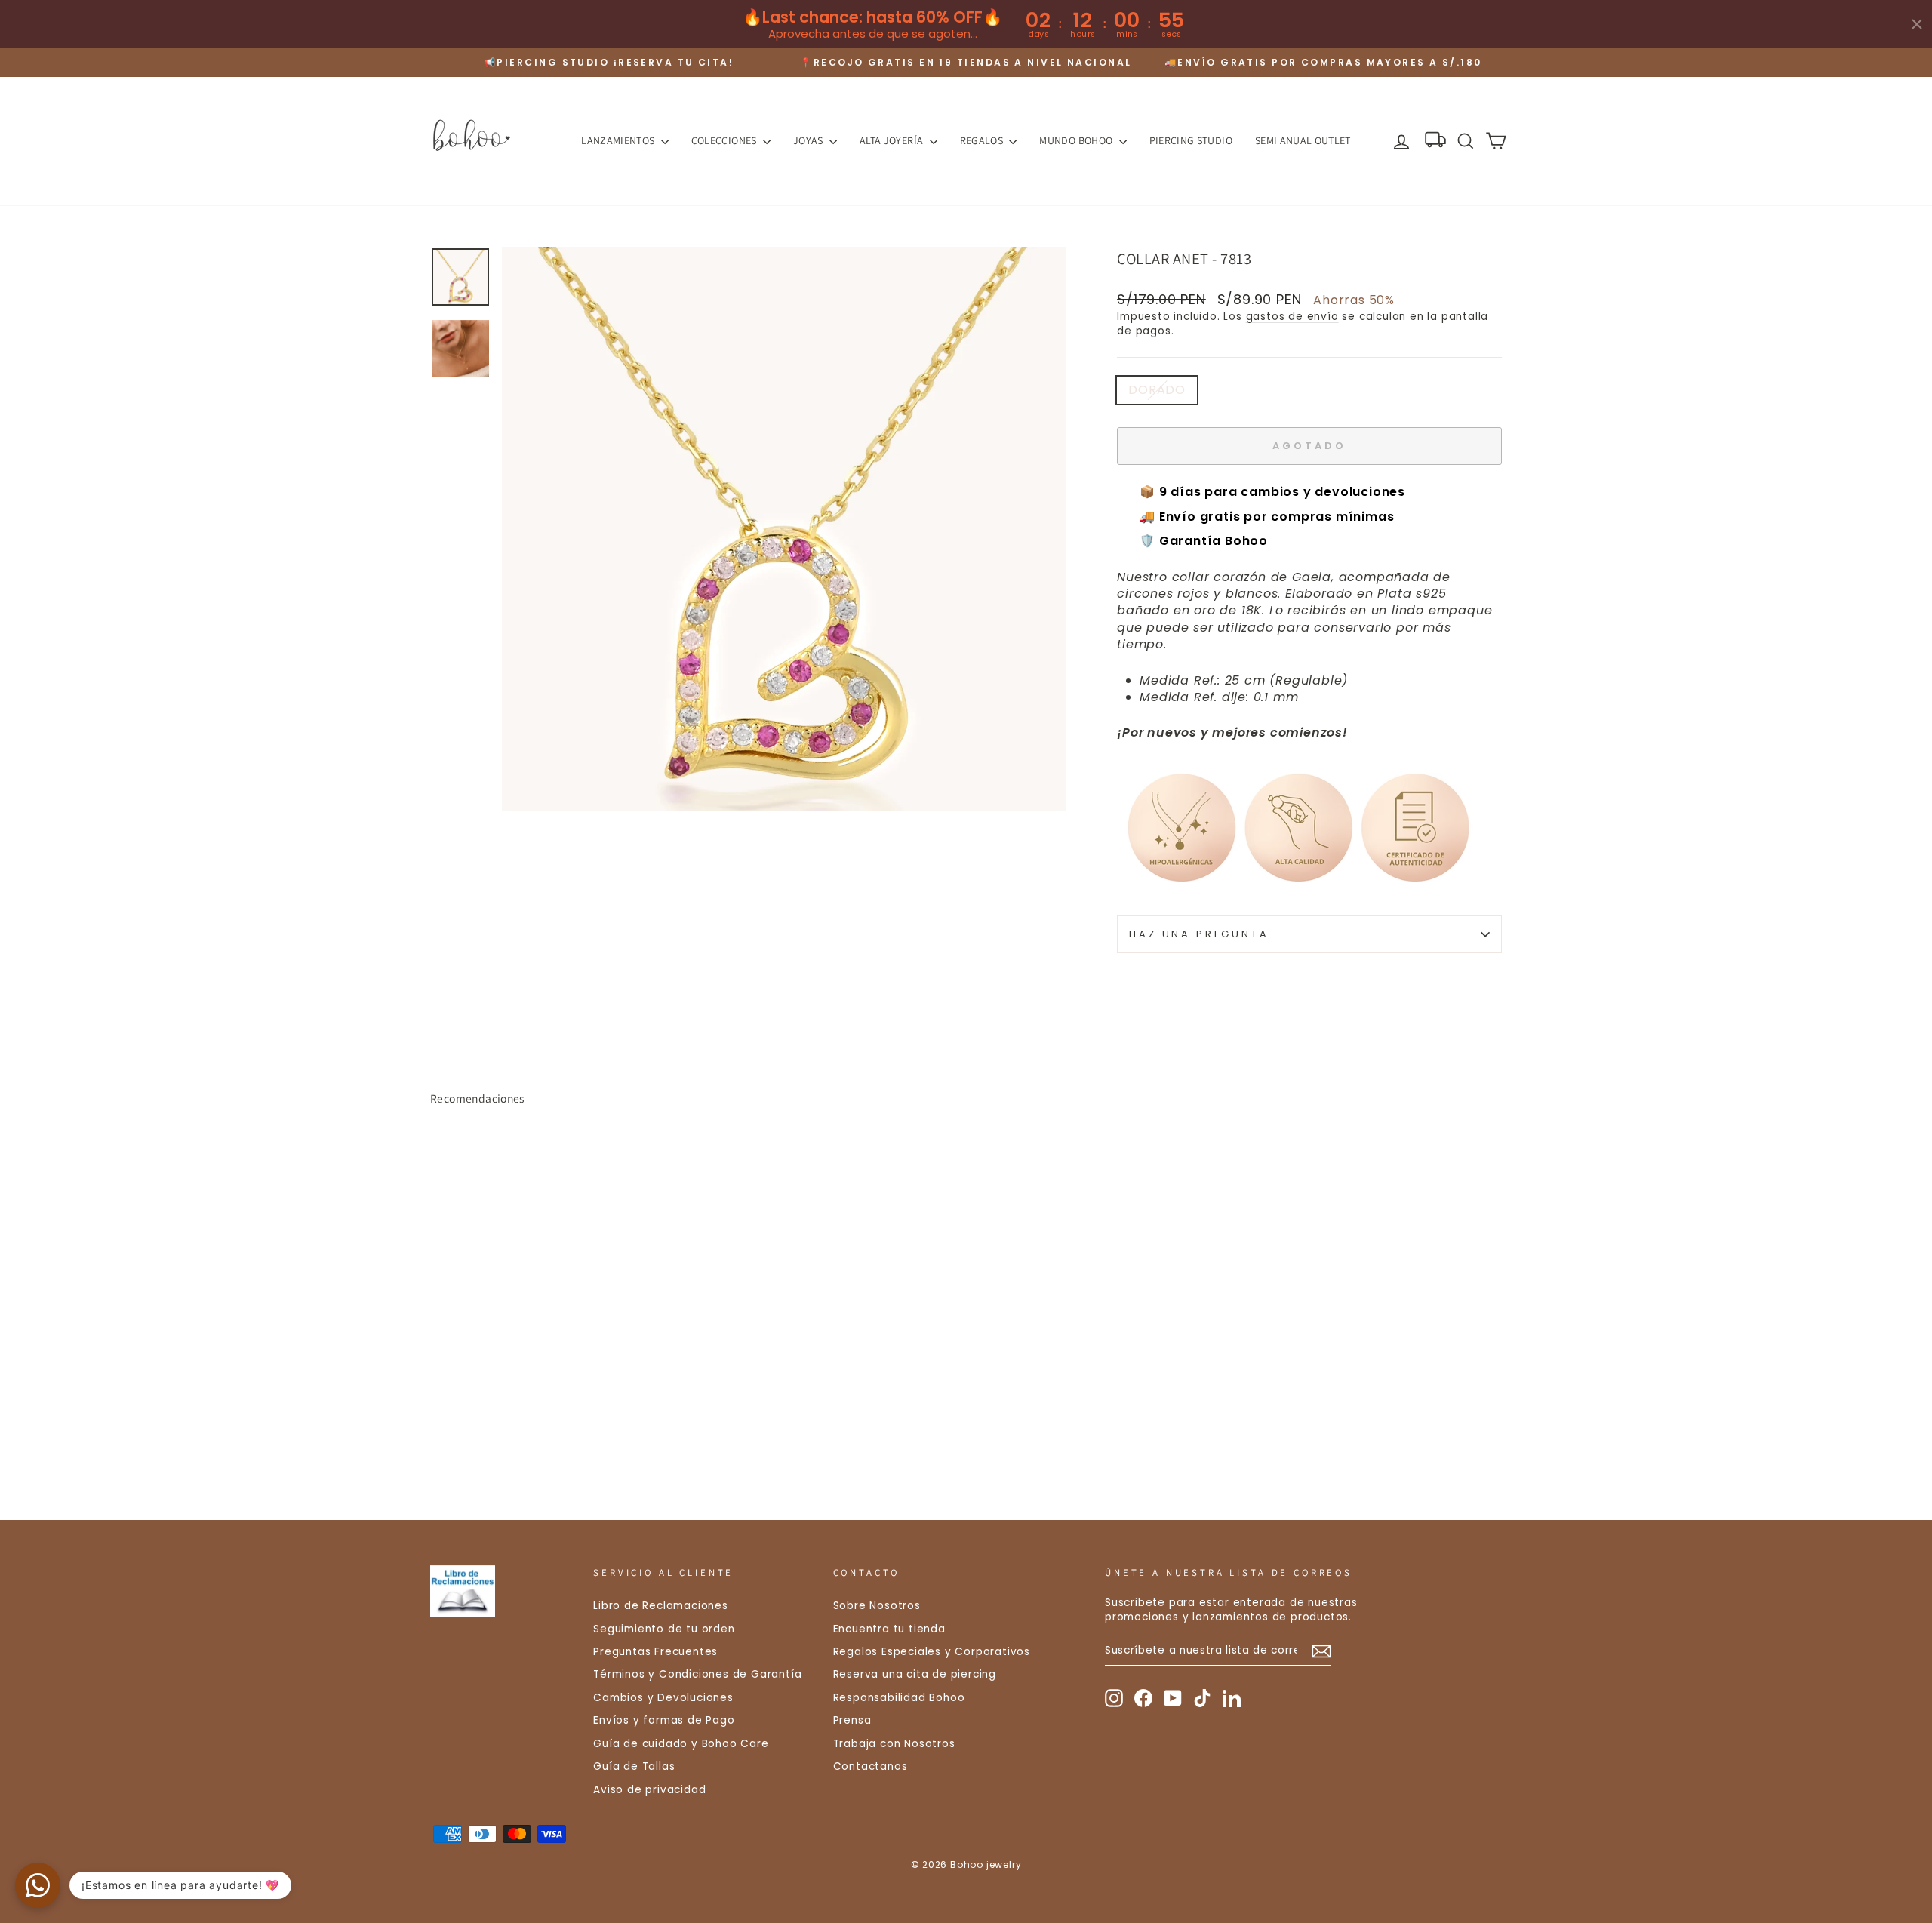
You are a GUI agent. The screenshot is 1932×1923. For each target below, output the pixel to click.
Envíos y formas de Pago (664, 1720)
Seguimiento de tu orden (664, 1629)
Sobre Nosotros (877, 1606)
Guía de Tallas (634, 1766)
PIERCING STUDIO (1191, 140)
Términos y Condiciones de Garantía (697, 1674)
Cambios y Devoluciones (663, 1698)
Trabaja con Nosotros (894, 1744)
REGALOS (983, 140)
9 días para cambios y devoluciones (1282, 492)
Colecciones (725, 140)
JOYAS (809, 140)
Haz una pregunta (1199, 934)
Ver (558, 1384)
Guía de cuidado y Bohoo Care (681, 1744)
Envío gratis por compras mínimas (1277, 517)
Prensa (852, 1720)
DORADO (1157, 390)
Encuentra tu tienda (889, 1629)
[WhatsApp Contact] (38, 1885)
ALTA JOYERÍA (893, 140)
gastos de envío (1292, 317)
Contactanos (871, 1766)
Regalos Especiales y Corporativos (932, 1652)
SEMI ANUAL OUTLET (1303, 140)
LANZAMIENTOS (619, 140)
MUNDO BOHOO (1077, 140)
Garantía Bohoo (1214, 541)
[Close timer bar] (1917, 24)
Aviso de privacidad (649, 1790)
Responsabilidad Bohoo (899, 1698)
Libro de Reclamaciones (661, 1606)
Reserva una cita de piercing (915, 1674)
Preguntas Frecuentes (655, 1652)
